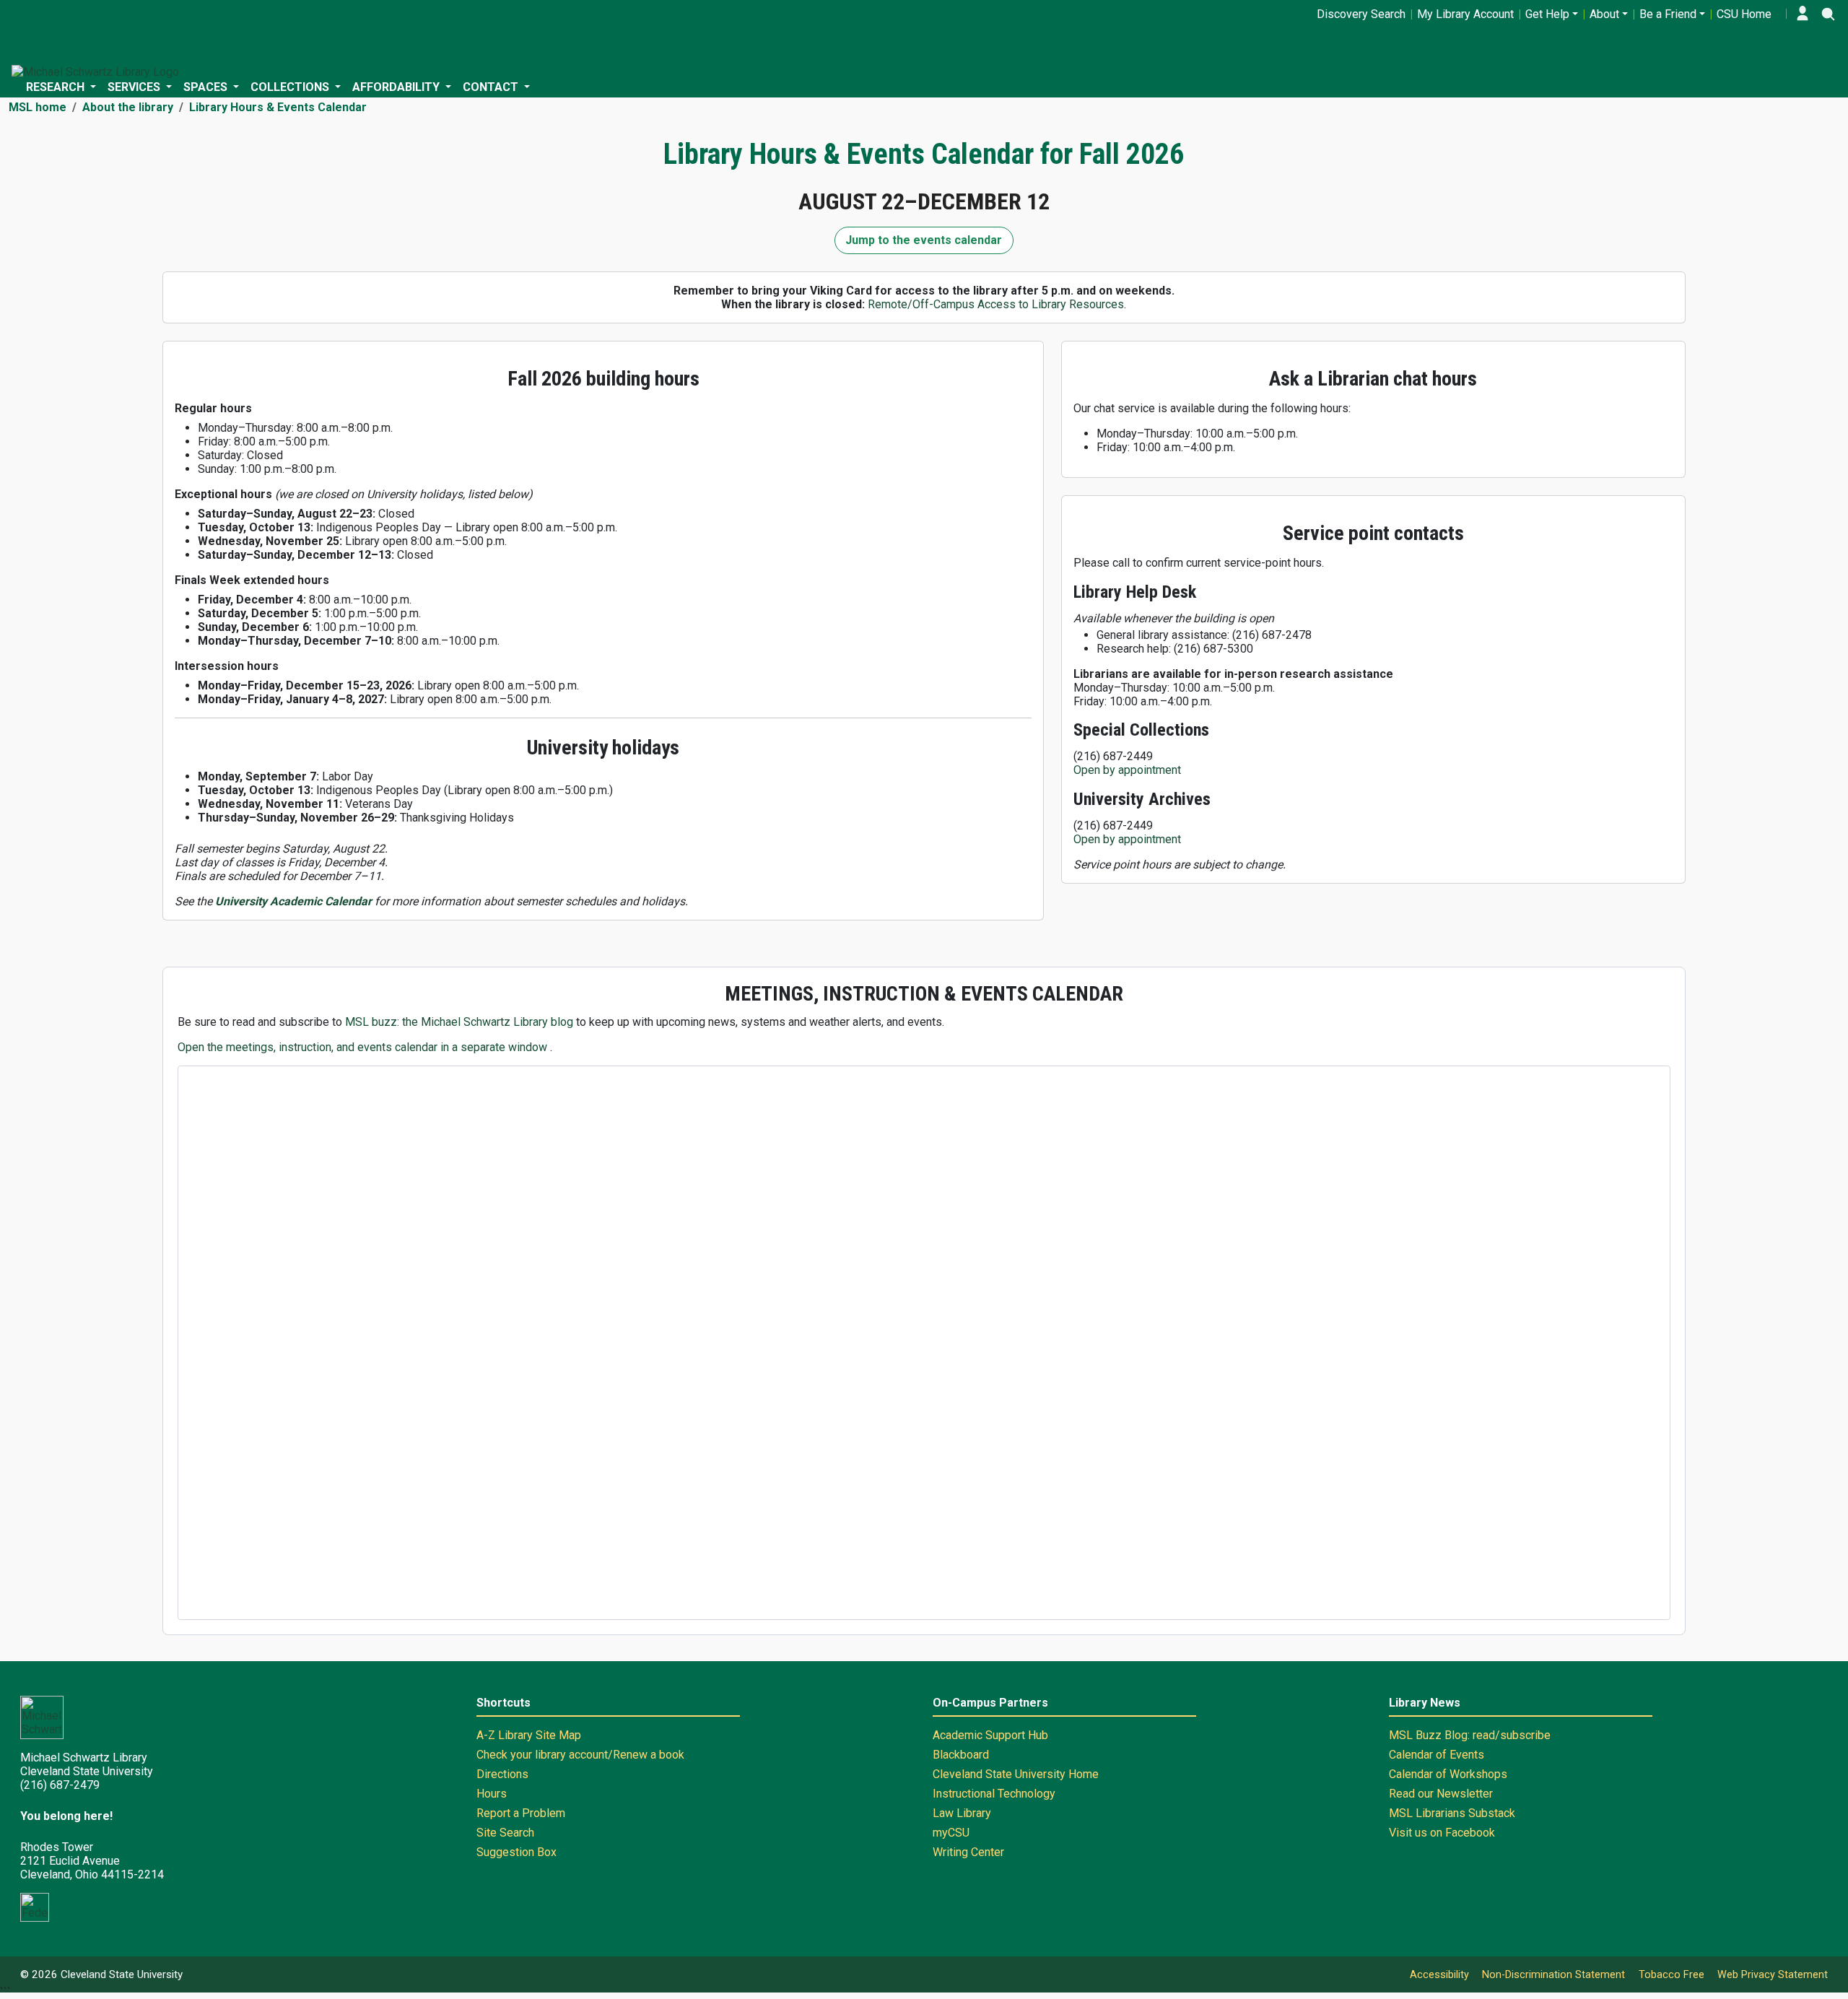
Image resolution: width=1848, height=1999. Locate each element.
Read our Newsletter (1441, 1794)
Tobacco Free (1672, 1975)
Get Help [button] (1547, 14)
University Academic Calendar (293, 901)
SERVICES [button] (135, 87)
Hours (492, 1794)
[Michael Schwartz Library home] (95, 72)
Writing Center (968, 1852)
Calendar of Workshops (1448, 1774)
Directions (502, 1774)
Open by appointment (1127, 770)
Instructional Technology (994, 1794)
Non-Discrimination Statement (1553, 1975)
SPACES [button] (207, 87)
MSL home (38, 107)
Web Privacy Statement (1773, 1975)
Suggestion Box (517, 1852)
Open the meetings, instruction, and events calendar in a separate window (364, 1047)
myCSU (951, 1833)
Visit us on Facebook (1442, 1833)
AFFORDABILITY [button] (397, 87)
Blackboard (961, 1755)
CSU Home (1744, 14)
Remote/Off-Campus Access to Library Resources (996, 304)
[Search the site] (1828, 14)
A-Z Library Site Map (529, 1735)
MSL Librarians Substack (1452, 1813)
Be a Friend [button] (1668, 14)
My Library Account (1465, 14)
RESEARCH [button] (57, 87)
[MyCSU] (1803, 14)
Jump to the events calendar (924, 240)
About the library (128, 107)
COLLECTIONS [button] (291, 87)
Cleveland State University (122, 1974)
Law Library (962, 1813)
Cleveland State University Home (1016, 1774)
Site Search (505, 1833)
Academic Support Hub (990, 1735)
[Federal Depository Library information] (35, 1907)
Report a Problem (521, 1813)
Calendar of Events (1437, 1755)
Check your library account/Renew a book (580, 1755)
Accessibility (1439, 1975)
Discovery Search (1361, 14)
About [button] (1604, 14)
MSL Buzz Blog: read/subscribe (1470, 1735)
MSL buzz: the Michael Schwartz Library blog (461, 1022)
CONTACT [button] (492, 87)
